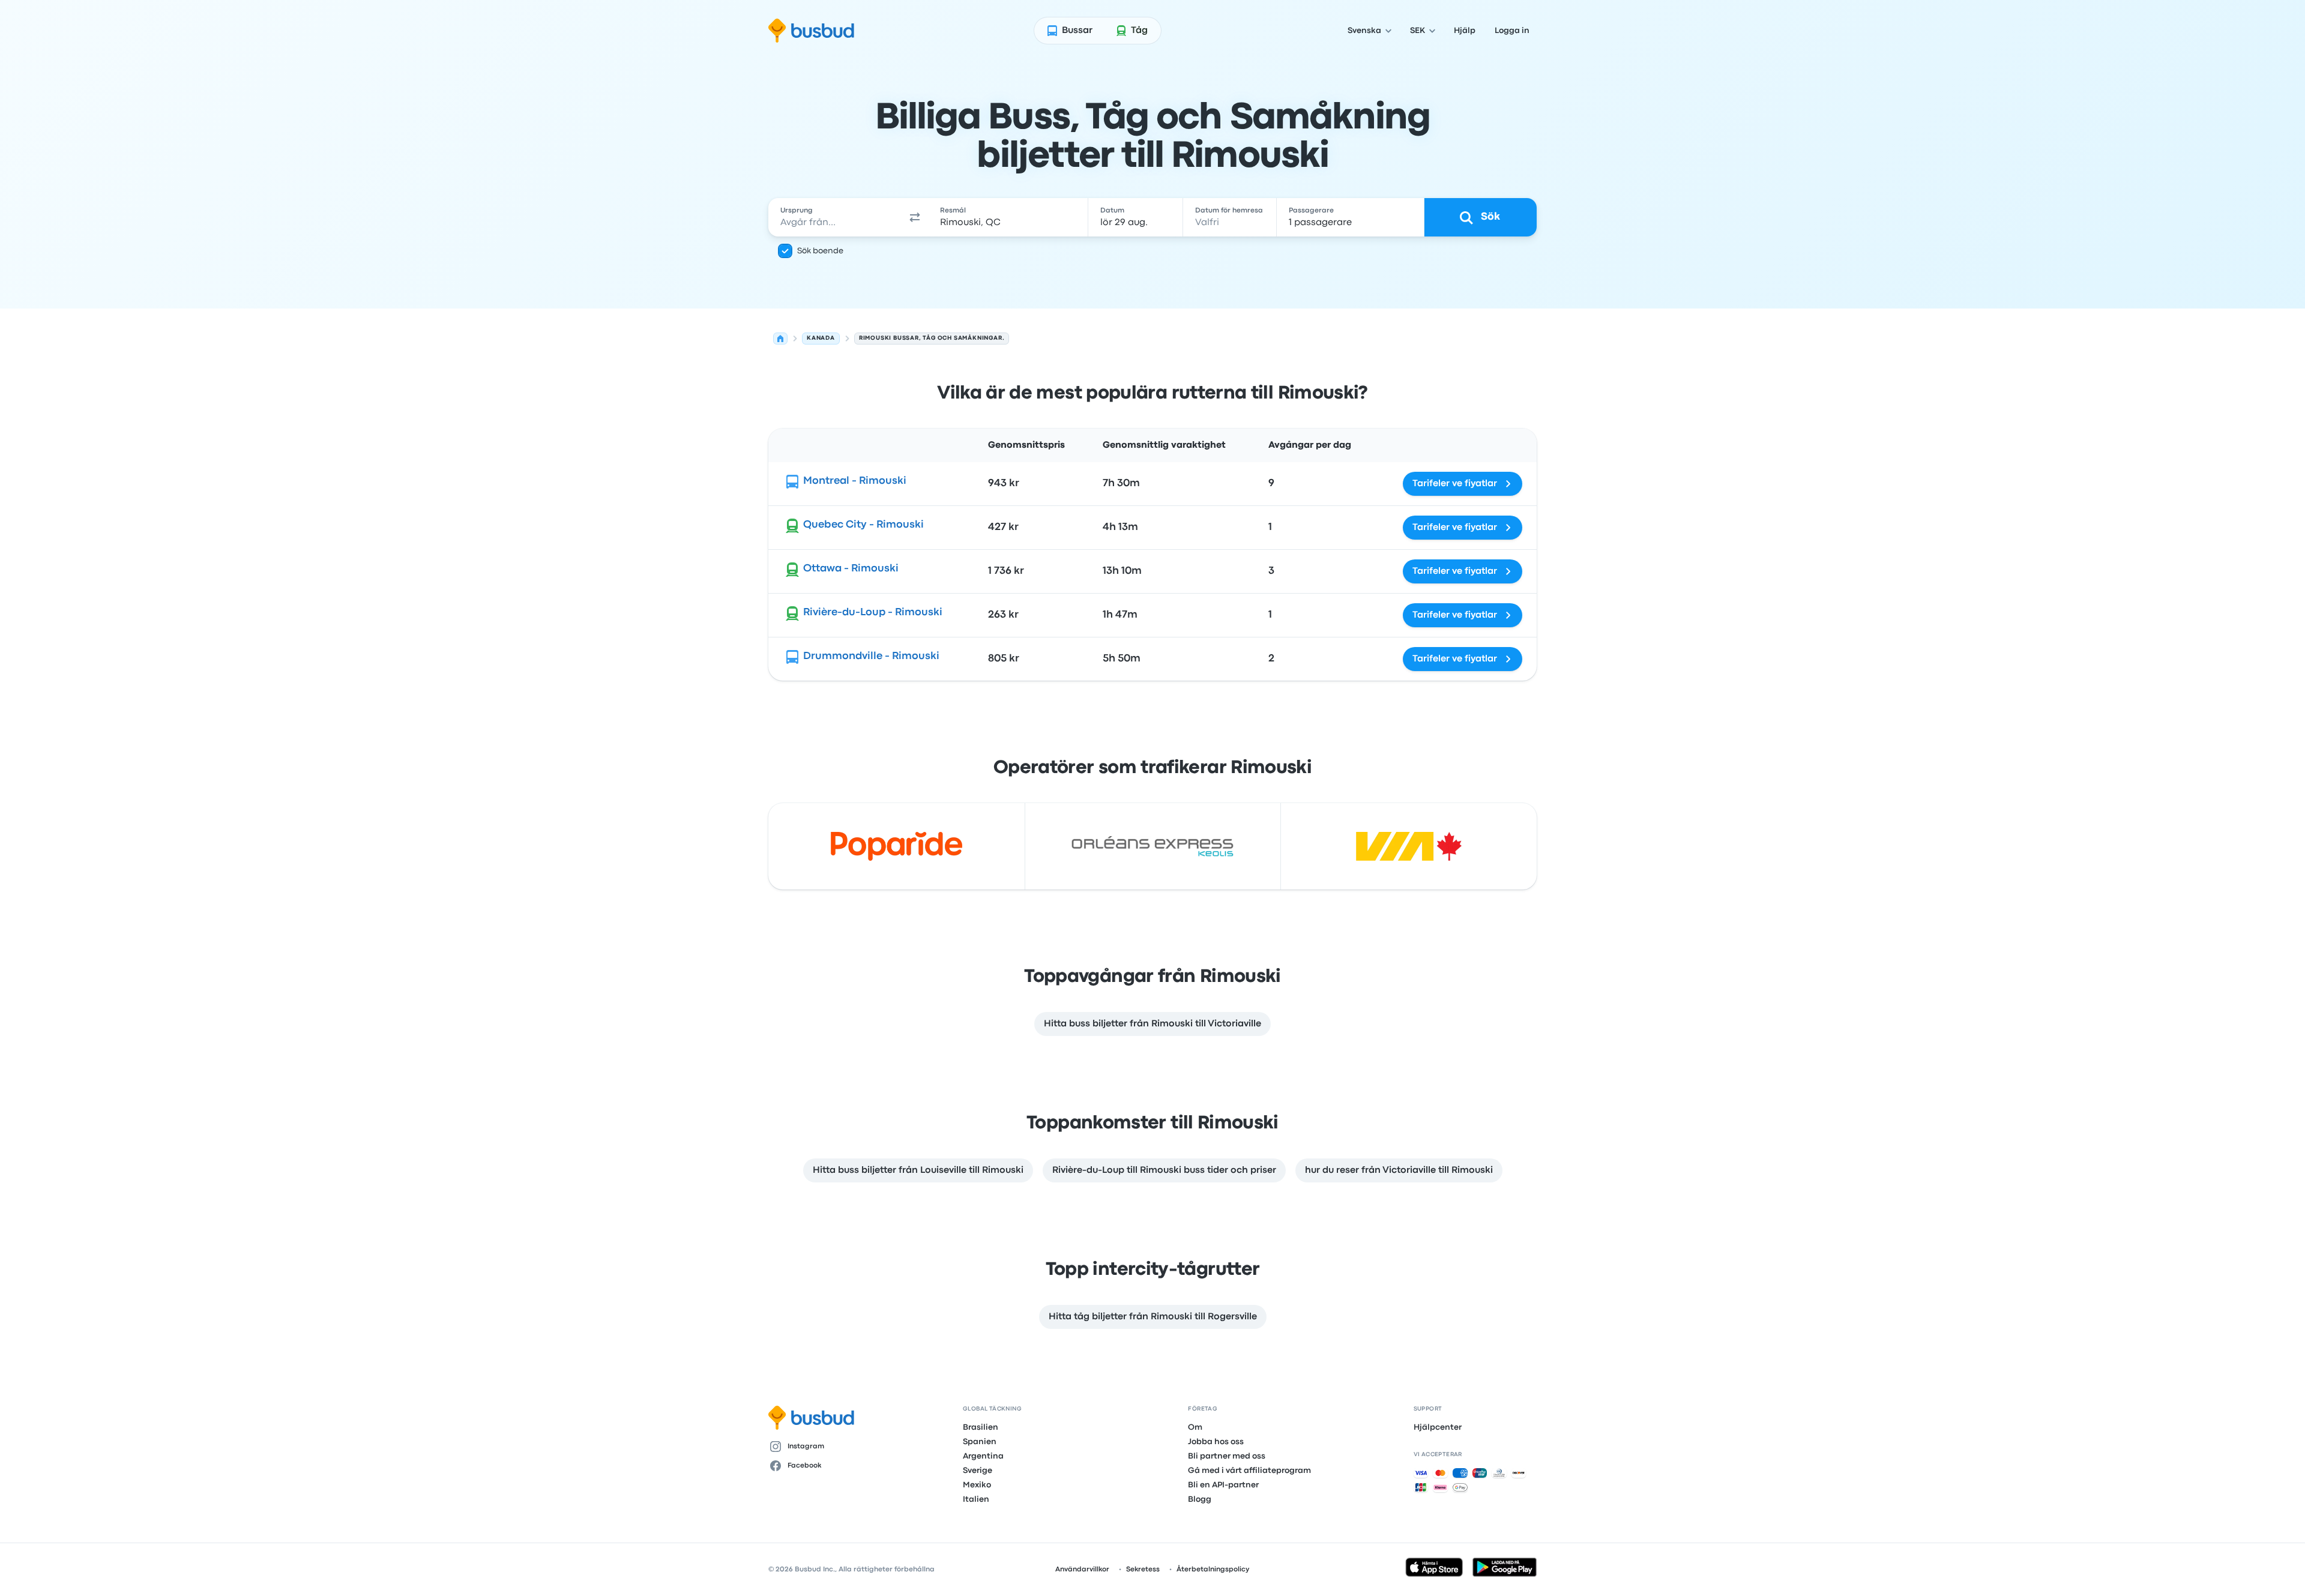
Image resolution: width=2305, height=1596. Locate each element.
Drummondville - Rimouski (871, 656)
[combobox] (835, 217)
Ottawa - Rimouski (851, 569)
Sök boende (820, 251)
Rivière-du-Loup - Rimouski (873, 613)
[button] (915, 217)
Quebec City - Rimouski (863, 525)
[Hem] (780, 339)
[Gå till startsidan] (811, 31)
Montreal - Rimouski (855, 481)
